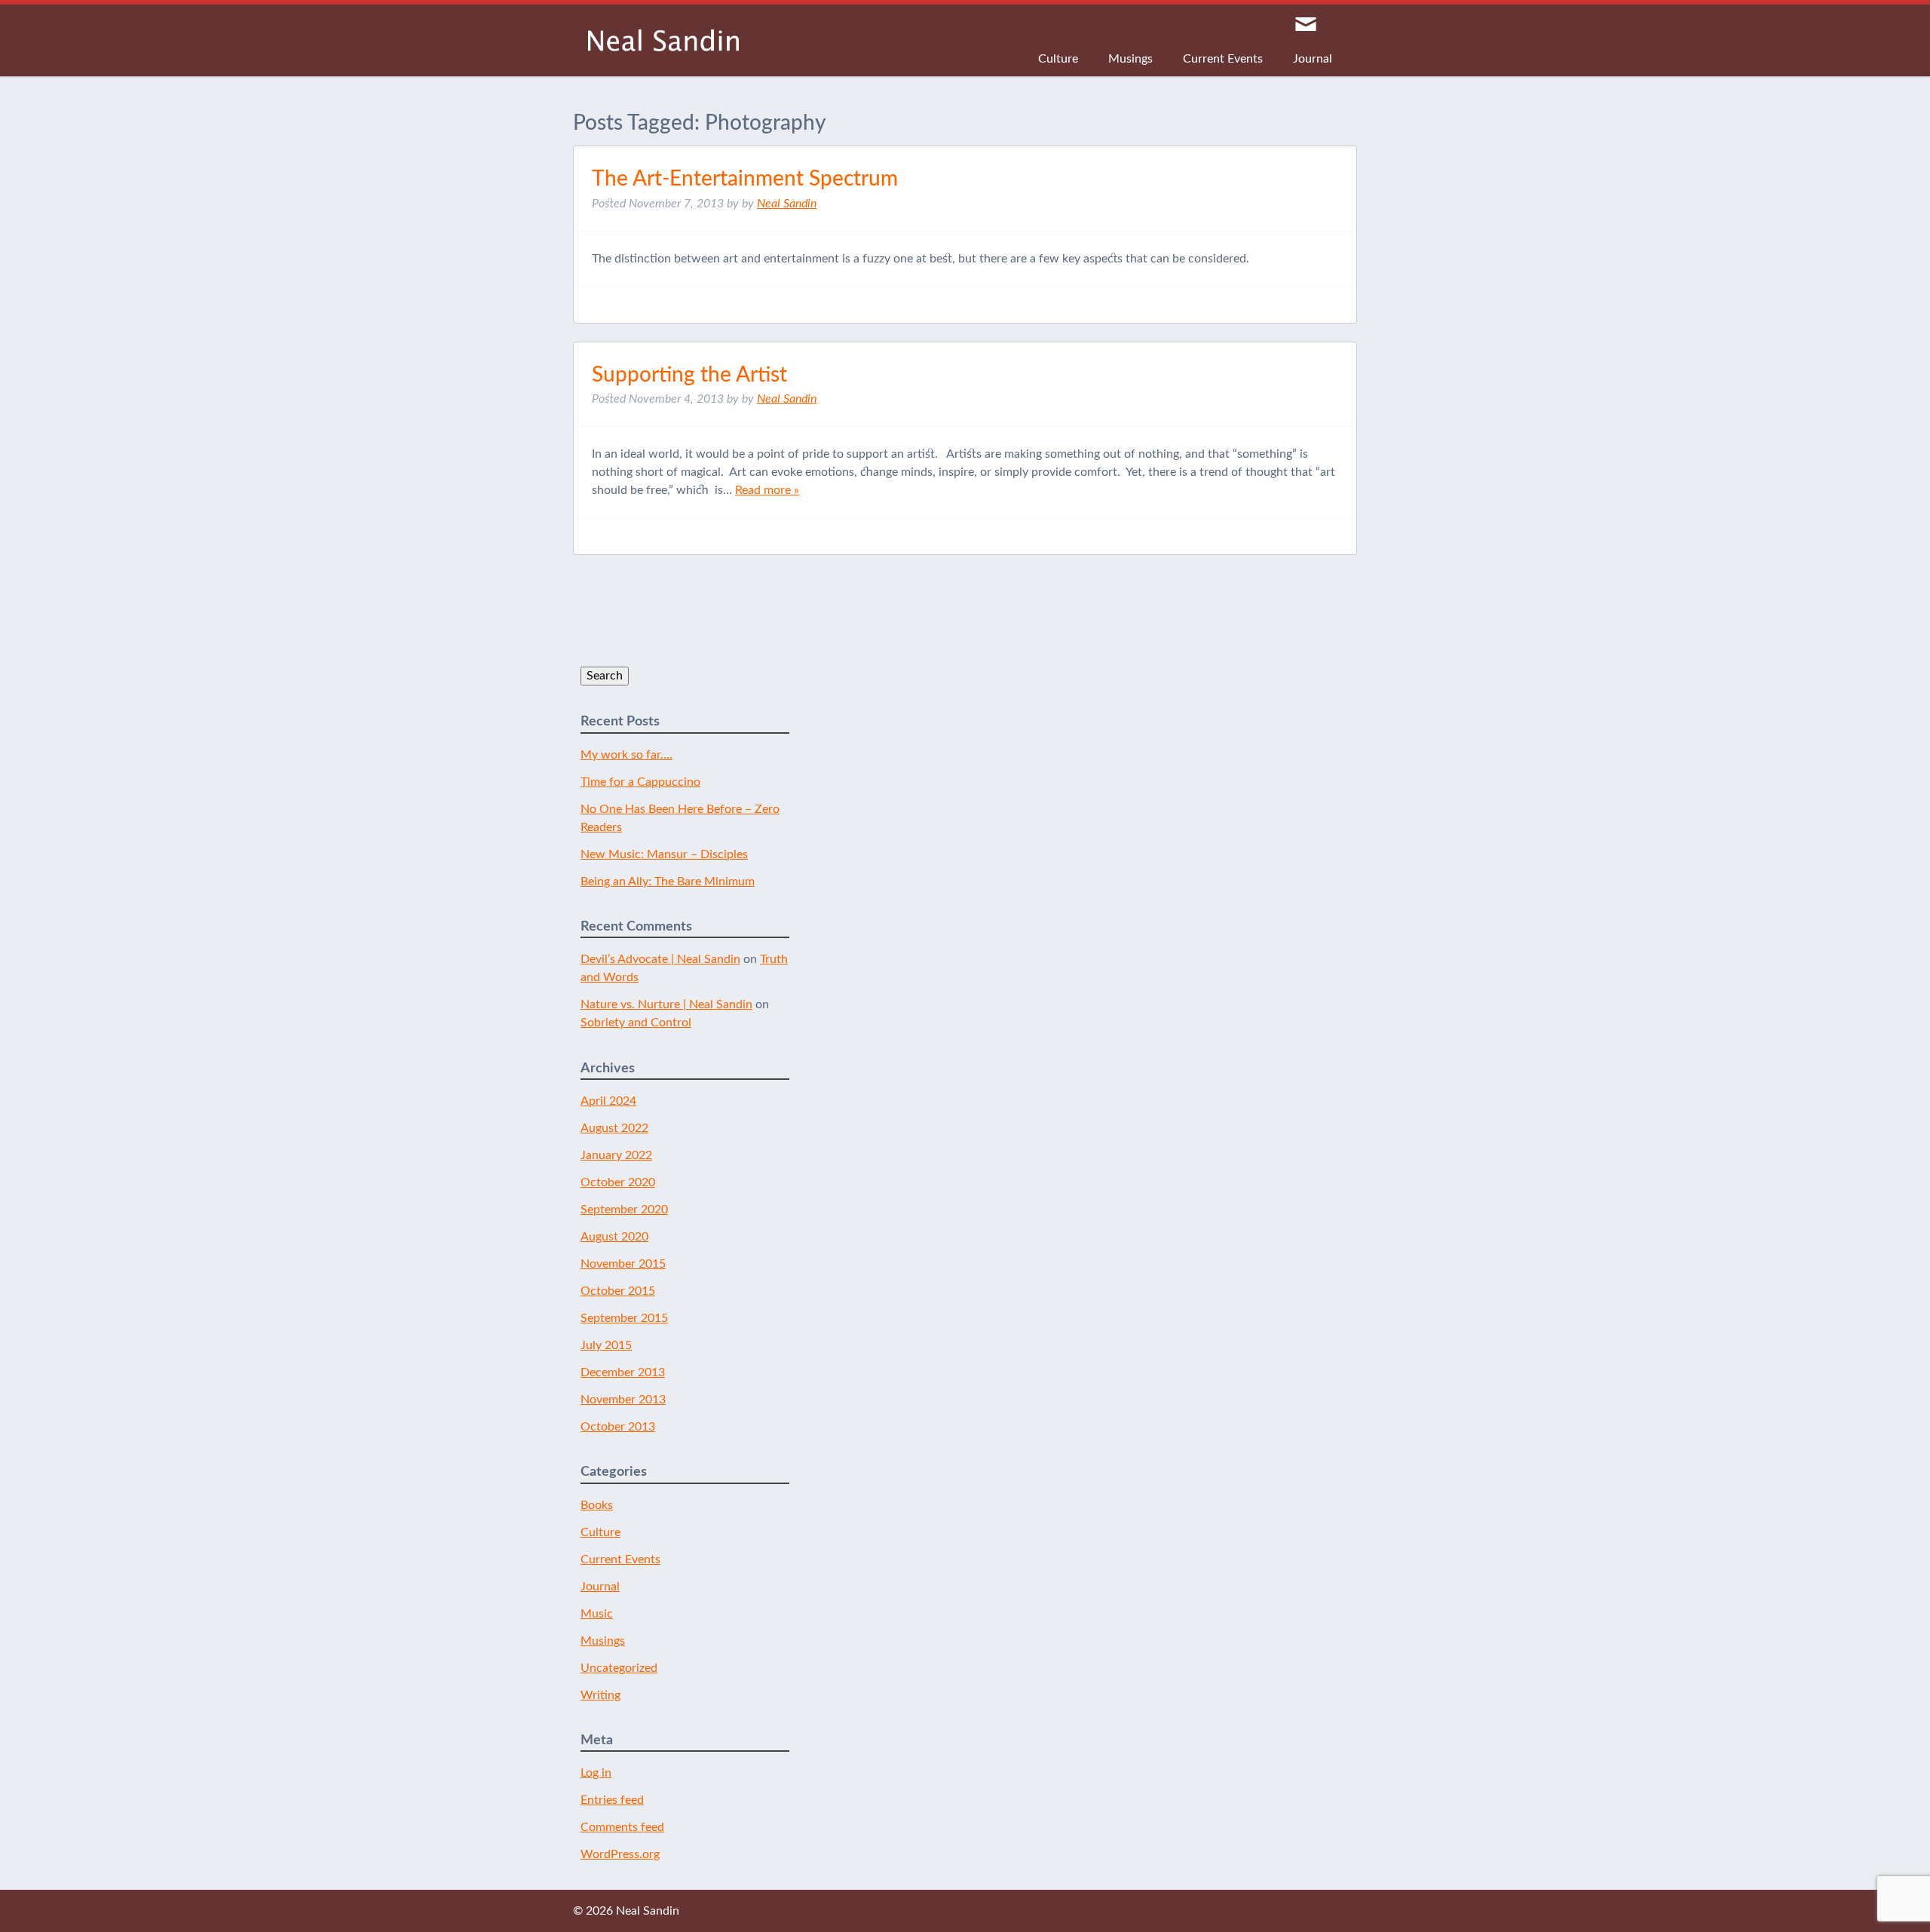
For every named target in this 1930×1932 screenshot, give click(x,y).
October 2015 (618, 1291)
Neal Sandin (663, 40)
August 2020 (614, 1237)
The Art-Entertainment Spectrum (745, 179)
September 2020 (624, 1210)
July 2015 (606, 1345)
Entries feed (612, 1800)
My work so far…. (626, 755)
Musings (1130, 59)
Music (597, 1614)
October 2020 (618, 1182)
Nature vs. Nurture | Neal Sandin (666, 1004)
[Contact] (1306, 25)
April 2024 (608, 1101)
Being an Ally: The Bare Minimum (668, 882)
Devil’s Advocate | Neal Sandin (660, 959)
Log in (596, 1773)
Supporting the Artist (689, 375)
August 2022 (614, 1128)
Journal (1313, 59)
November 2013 (623, 1400)
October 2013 (618, 1427)
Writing (600, 1695)
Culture (1058, 59)
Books (597, 1505)
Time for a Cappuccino (640, 782)
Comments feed (622, 1827)
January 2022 (616, 1155)
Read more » (767, 490)
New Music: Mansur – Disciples (664, 854)
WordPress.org (620, 1854)
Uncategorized (619, 1668)
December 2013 (623, 1372)
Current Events (1223, 59)
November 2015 (623, 1264)
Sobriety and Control (636, 1023)
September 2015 (624, 1318)
